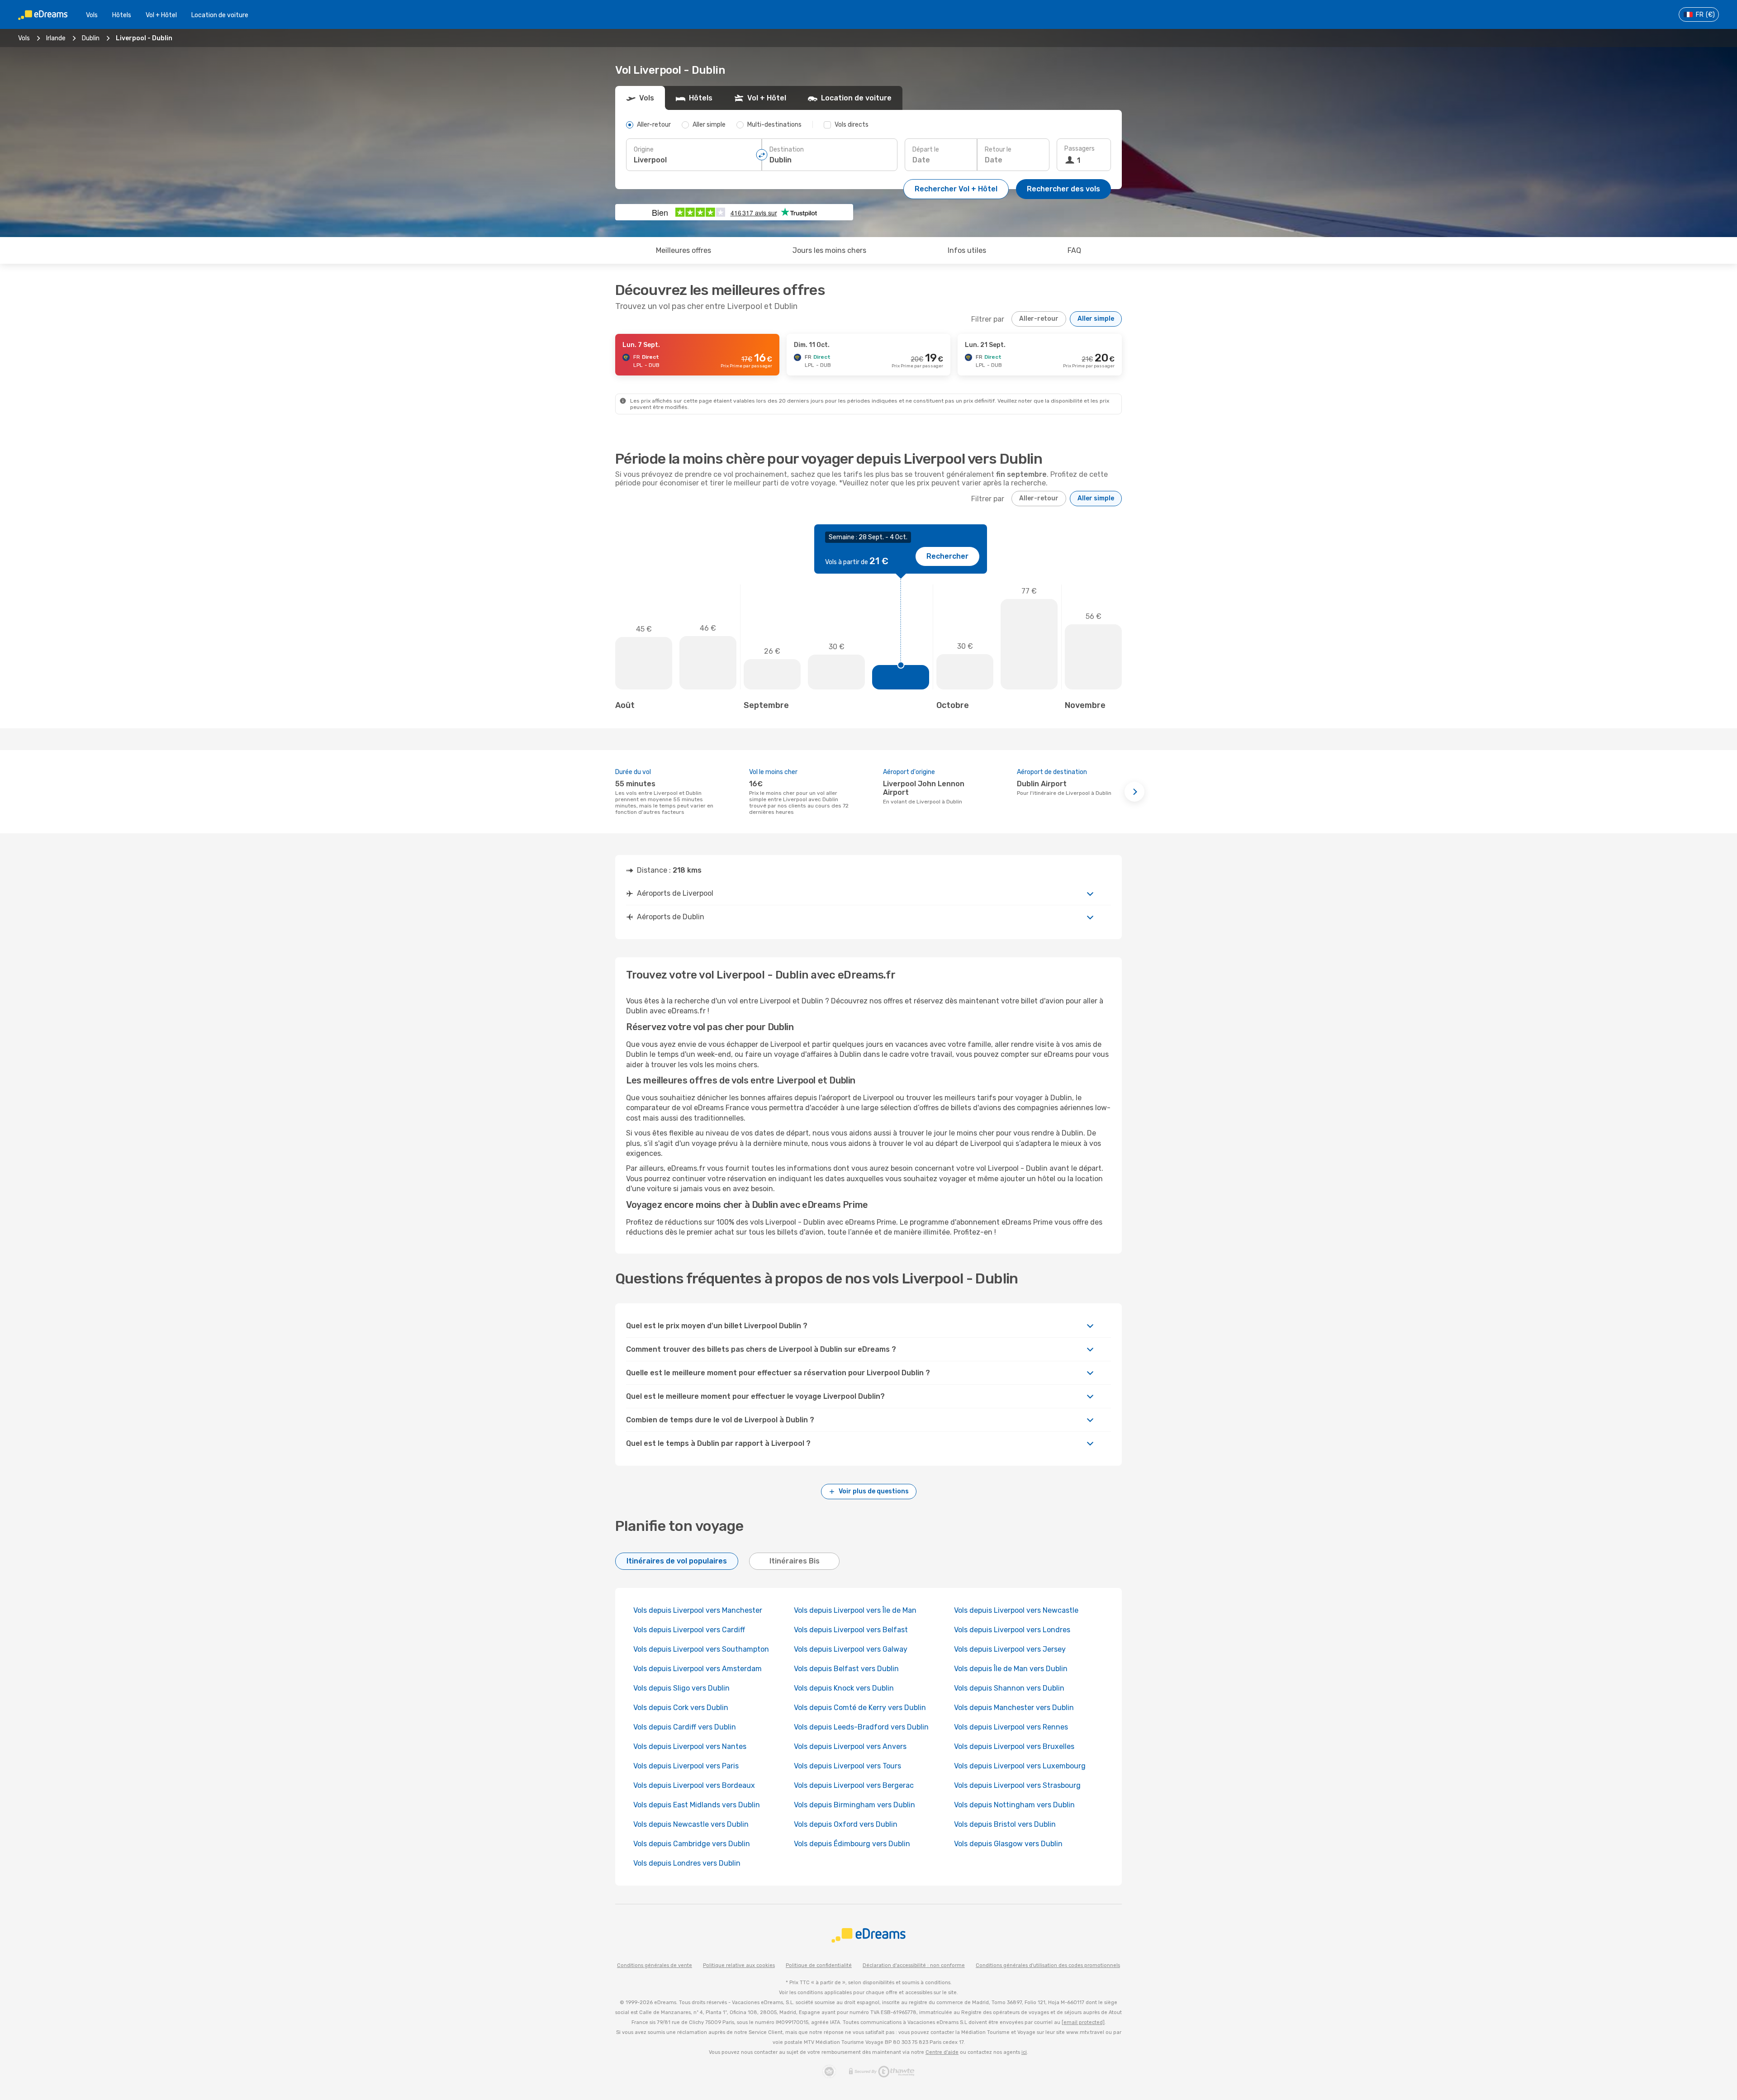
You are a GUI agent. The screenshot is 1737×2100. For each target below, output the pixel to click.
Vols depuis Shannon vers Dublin (1009, 1688)
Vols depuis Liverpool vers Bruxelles (1014, 1746)
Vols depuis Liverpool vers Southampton (701, 1649)
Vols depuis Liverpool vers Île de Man (855, 1610)
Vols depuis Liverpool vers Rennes (1011, 1727)
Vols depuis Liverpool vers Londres (1012, 1630)
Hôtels (122, 15)
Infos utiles (967, 250)
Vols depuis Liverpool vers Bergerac (854, 1785)
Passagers (1080, 149)
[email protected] (1083, 2022)
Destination (787, 150)
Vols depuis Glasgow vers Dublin (1008, 1844)
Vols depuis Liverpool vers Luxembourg (1020, 1766)
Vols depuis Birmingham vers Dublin (854, 1805)
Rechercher (947, 556)
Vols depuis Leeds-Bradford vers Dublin (861, 1727)
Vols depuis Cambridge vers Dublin (692, 1844)
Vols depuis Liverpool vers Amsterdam (698, 1669)
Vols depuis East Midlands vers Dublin (697, 1805)
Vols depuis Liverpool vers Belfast (851, 1630)
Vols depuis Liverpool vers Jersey (1010, 1649)
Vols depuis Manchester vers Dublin (1014, 1708)
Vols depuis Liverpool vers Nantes (690, 1746)
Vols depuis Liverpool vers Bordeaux (694, 1785)
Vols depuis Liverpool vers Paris (686, 1766)
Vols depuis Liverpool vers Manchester (698, 1610)
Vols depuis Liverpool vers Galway (851, 1649)
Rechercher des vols (1063, 189)
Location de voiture (220, 15)
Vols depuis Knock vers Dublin (844, 1688)
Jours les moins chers (829, 250)
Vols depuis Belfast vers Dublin (846, 1669)
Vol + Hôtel (161, 15)
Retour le (998, 150)
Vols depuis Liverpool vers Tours (847, 1766)
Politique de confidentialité (819, 1965)
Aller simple (1096, 319)
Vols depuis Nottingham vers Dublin (1014, 1805)
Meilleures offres (683, 250)
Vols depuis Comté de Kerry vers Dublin (860, 1708)
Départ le (926, 150)
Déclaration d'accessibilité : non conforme (914, 1965)
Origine (644, 150)
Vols (92, 15)
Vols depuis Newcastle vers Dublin (691, 1824)
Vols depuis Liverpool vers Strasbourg (1017, 1785)
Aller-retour (1039, 319)
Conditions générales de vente (655, 1965)
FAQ (1074, 250)
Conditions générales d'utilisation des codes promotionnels (1048, 1965)
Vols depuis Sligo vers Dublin (681, 1688)
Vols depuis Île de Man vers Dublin (1011, 1669)
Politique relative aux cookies (739, 1965)
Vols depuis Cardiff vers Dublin (685, 1727)
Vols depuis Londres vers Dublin (687, 1863)
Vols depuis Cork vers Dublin (681, 1708)
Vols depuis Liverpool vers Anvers (850, 1746)
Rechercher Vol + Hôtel (956, 189)
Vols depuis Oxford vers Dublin (846, 1824)
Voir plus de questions (874, 1491)
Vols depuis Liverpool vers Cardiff (689, 1630)
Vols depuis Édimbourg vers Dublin (852, 1844)
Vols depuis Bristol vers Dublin (1005, 1824)
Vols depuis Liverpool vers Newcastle (1016, 1610)
